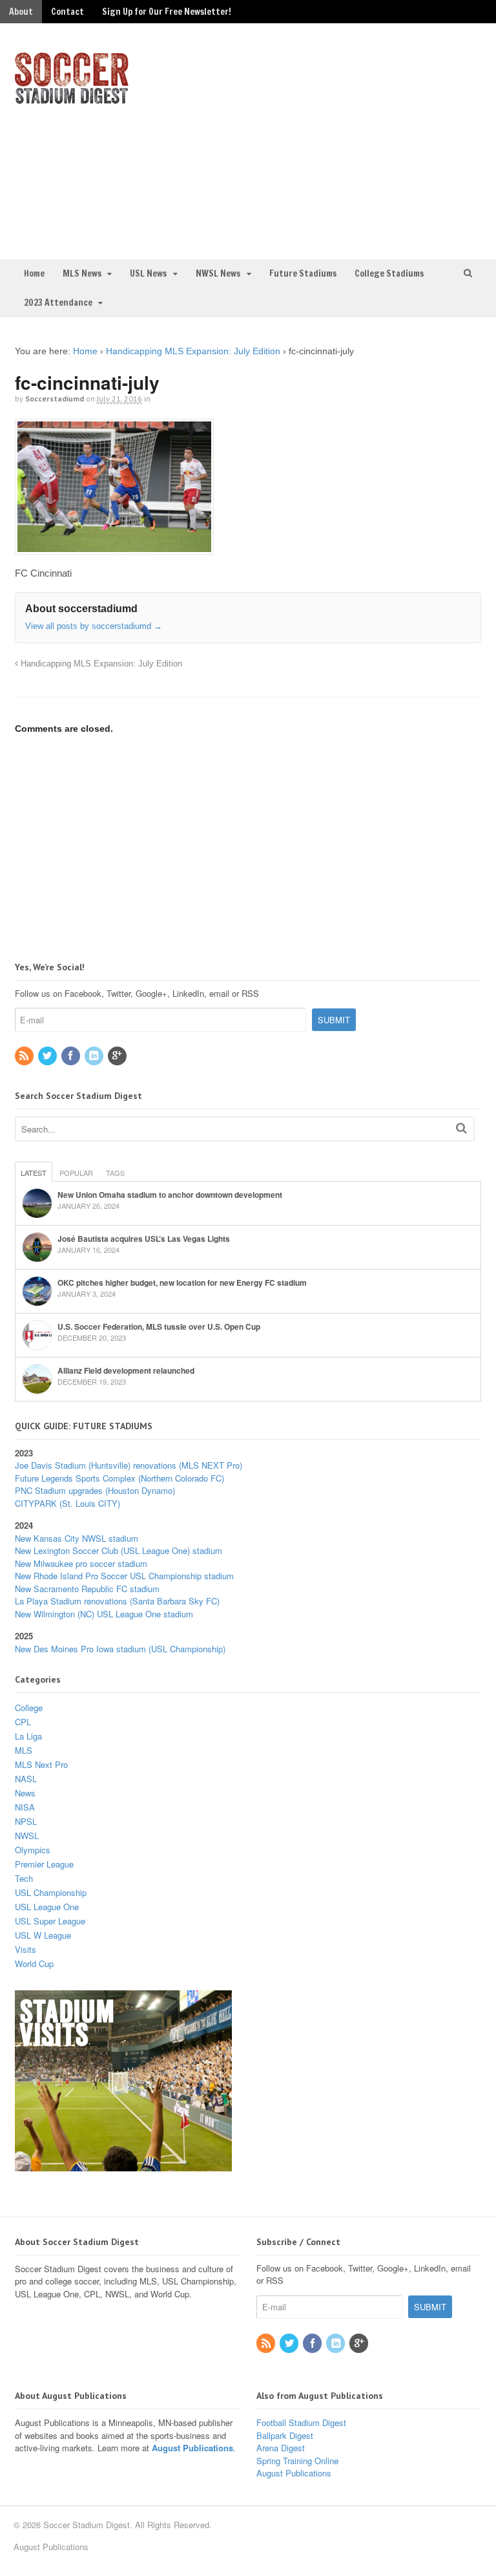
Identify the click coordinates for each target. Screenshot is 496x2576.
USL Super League (50, 1921)
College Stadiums (389, 273)
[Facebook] (72, 1056)
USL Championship (51, 1892)
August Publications (192, 2448)
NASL (26, 1779)
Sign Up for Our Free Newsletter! (167, 12)
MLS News (82, 273)
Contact (67, 12)
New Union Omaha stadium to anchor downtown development (170, 1195)
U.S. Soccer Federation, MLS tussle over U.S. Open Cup (159, 1326)
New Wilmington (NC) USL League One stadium (104, 1614)
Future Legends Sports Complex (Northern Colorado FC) (119, 1478)
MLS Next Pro (41, 1764)
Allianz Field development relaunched (126, 1370)
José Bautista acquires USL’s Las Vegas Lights (144, 1239)
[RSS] (25, 1056)
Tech (24, 1878)
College (29, 1708)
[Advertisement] (374, 140)
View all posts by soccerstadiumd (94, 626)
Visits (26, 1949)
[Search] (461, 1128)
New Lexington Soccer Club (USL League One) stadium (119, 1550)
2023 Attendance (58, 303)
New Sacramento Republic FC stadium (87, 1589)
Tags (115, 1173)
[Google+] (118, 1056)
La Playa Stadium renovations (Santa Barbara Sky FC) (117, 1601)
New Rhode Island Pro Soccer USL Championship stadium (124, 1576)
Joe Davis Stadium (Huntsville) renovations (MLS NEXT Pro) (129, 1465)
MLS (24, 1750)
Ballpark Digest (285, 2435)
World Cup (34, 1964)
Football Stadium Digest (301, 2422)
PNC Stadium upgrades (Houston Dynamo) (95, 1490)
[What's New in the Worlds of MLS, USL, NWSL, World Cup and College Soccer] (72, 100)
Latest (34, 1173)
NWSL (27, 1836)
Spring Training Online (297, 2461)
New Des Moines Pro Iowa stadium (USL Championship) (120, 1649)
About (21, 12)
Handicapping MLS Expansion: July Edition (193, 351)
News (25, 1793)
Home (34, 273)
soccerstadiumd (55, 399)
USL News (148, 273)
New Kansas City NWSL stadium (77, 1538)
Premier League (44, 1864)
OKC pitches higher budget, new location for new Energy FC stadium (182, 1283)
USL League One (47, 1907)
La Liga (28, 1736)
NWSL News (218, 273)
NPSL (26, 1821)
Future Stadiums (303, 273)
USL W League (43, 1935)
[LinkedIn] (95, 1056)
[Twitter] (48, 1056)
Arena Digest (281, 2448)
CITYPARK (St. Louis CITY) (67, 1503)
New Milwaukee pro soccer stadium (81, 1563)
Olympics (33, 1850)
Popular (76, 1173)
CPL (23, 1722)
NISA (25, 1807)
